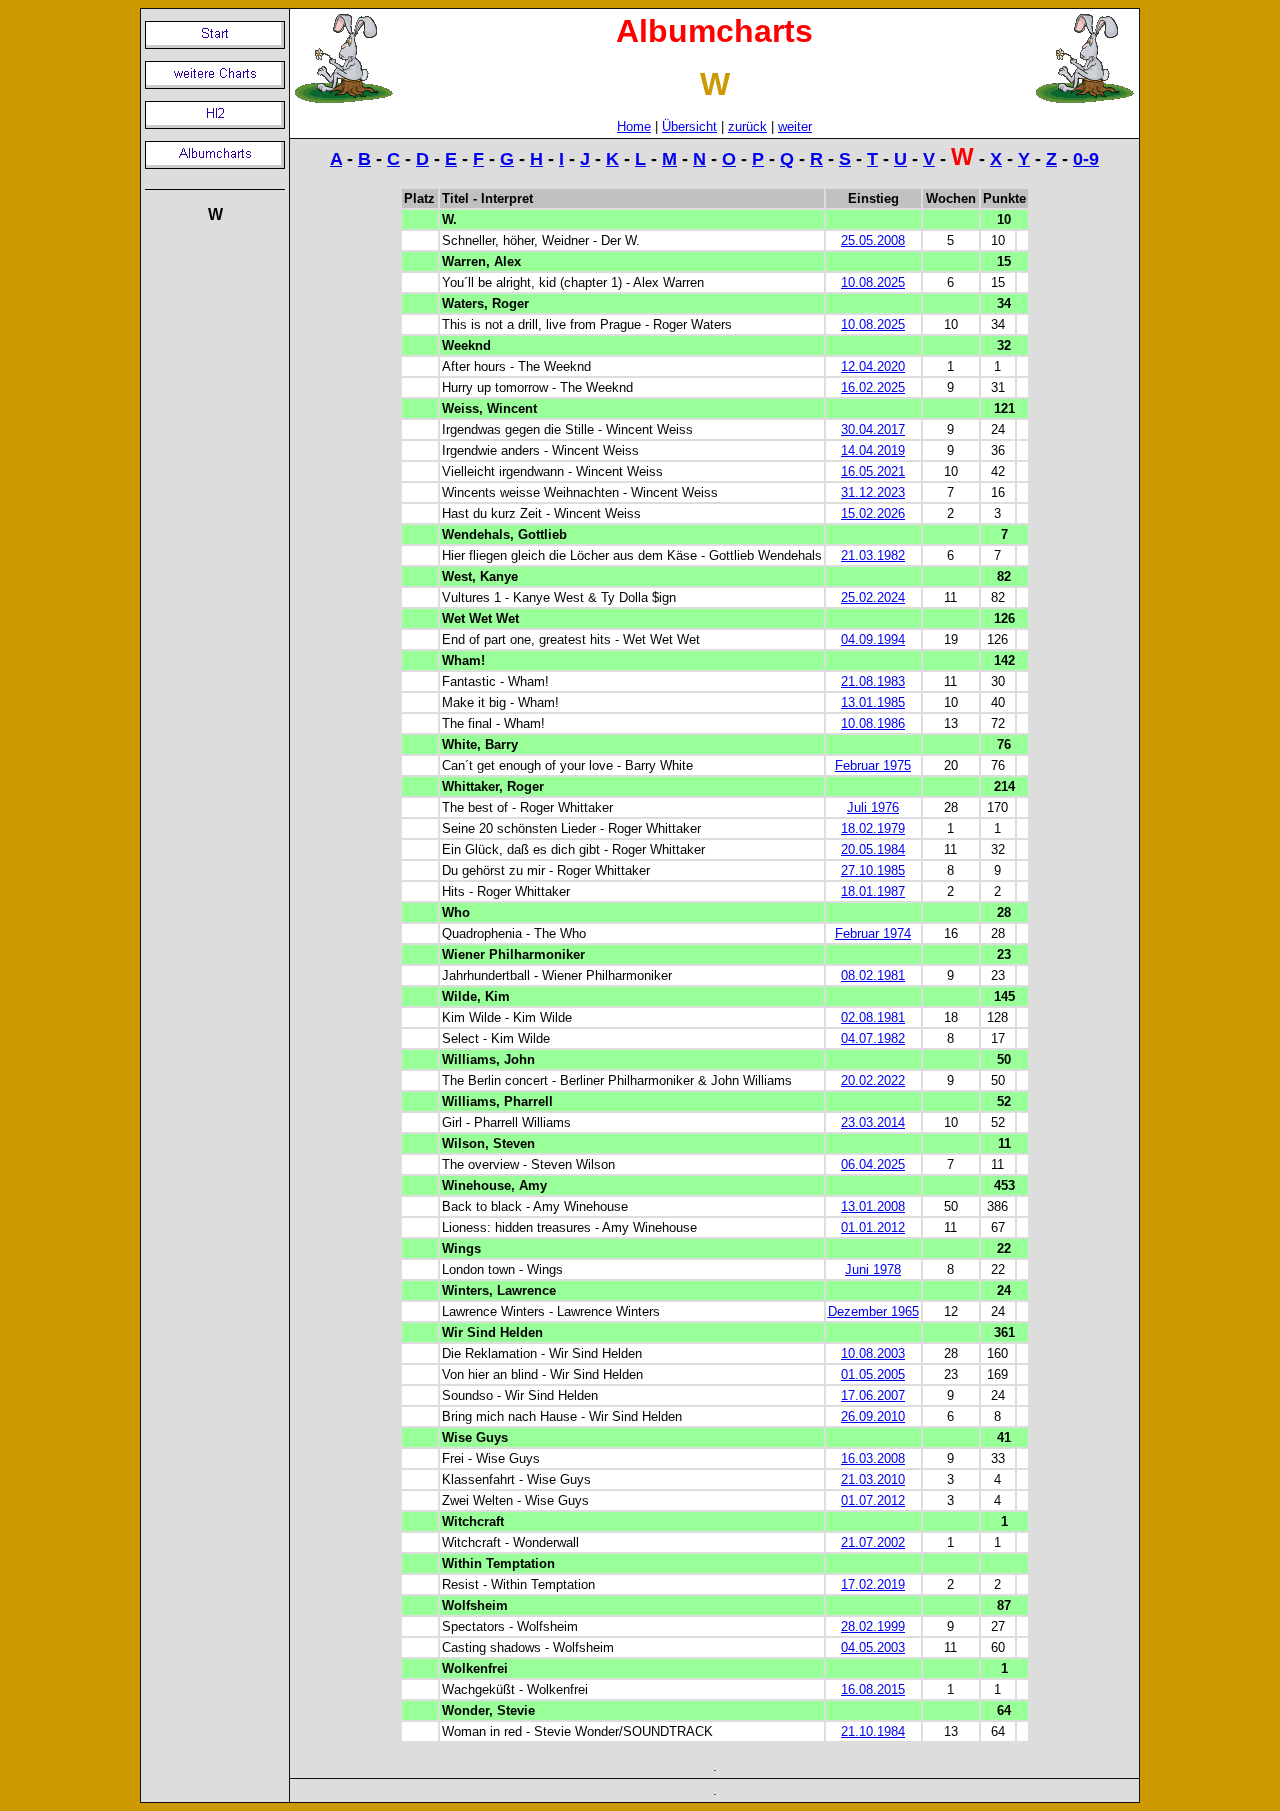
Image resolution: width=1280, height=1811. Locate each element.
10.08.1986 (873, 723)
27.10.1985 (873, 870)
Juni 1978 (873, 1269)
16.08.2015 (873, 1689)
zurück (747, 126)
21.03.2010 (873, 1479)
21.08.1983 (873, 681)
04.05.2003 (873, 1647)
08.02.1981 (873, 975)
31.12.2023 (873, 492)
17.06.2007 (873, 1395)
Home (634, 126)
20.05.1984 (873, 849)
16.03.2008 (873, 1458)
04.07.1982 (873, 1038)
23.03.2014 (873, 1122)
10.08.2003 (873, 1353)
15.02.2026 (873, 513)
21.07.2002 (873, 1542)
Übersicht (689, 126)
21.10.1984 (873, 1731)
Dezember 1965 (873, 1311)
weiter (795, 126)
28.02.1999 (873, 1626)
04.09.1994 (873, 639)
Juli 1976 (873, 807)
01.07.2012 (873, 1500)
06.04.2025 (873, 1164)
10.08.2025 (873, 282)
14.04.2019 (873, 450)
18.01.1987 (873, 891)
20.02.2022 (873, 1080)
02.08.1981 (873, 1017)
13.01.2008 (873, 1206)
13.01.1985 (873, 702)
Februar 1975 (873, 765)
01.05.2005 (873, 1374)
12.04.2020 (873, 366)
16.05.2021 (873, 471)
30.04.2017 (873, 429)
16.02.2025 (873, 387)
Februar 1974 (873, 933)
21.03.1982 (873, 555)
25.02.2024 (873, 597)
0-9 (1086, 159)
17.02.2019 (873, 1584)
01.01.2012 (873, 1227)
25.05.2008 (873, 240)
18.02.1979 (873, 828)
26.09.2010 (873, 1416)
